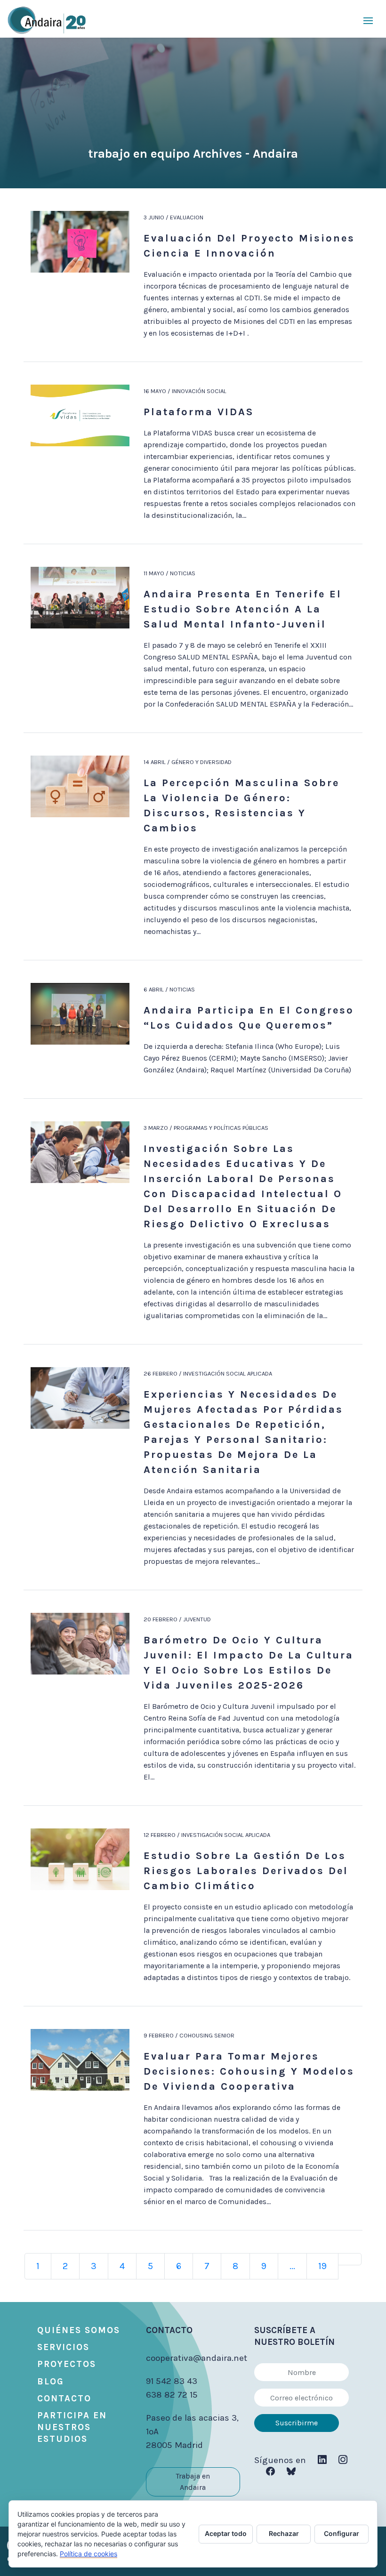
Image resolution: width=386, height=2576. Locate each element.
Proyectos (67, 2364)
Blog (51, 2382)
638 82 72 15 (172, 2395)
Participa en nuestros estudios (72, 2427)
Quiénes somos (79, 2330)
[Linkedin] (322, 2460)
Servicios (63, 2347)
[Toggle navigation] (368, 20)
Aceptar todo (226, 2533)
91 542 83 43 (172, 2381)
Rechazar (284, 2533)
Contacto (64, 2399)
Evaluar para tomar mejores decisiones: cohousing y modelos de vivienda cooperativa (249, 2071)
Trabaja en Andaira (193, 2482)
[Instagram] (343, 2460)
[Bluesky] (291, 2472)
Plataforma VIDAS (199, 412)
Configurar (342, 2533)
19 (322, 2266)
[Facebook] (270, 2472)
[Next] (350, 2259)
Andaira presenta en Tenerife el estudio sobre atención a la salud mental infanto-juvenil (243, 609)
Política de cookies (88, 2554)
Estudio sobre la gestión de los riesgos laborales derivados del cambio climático (246, 1871)
